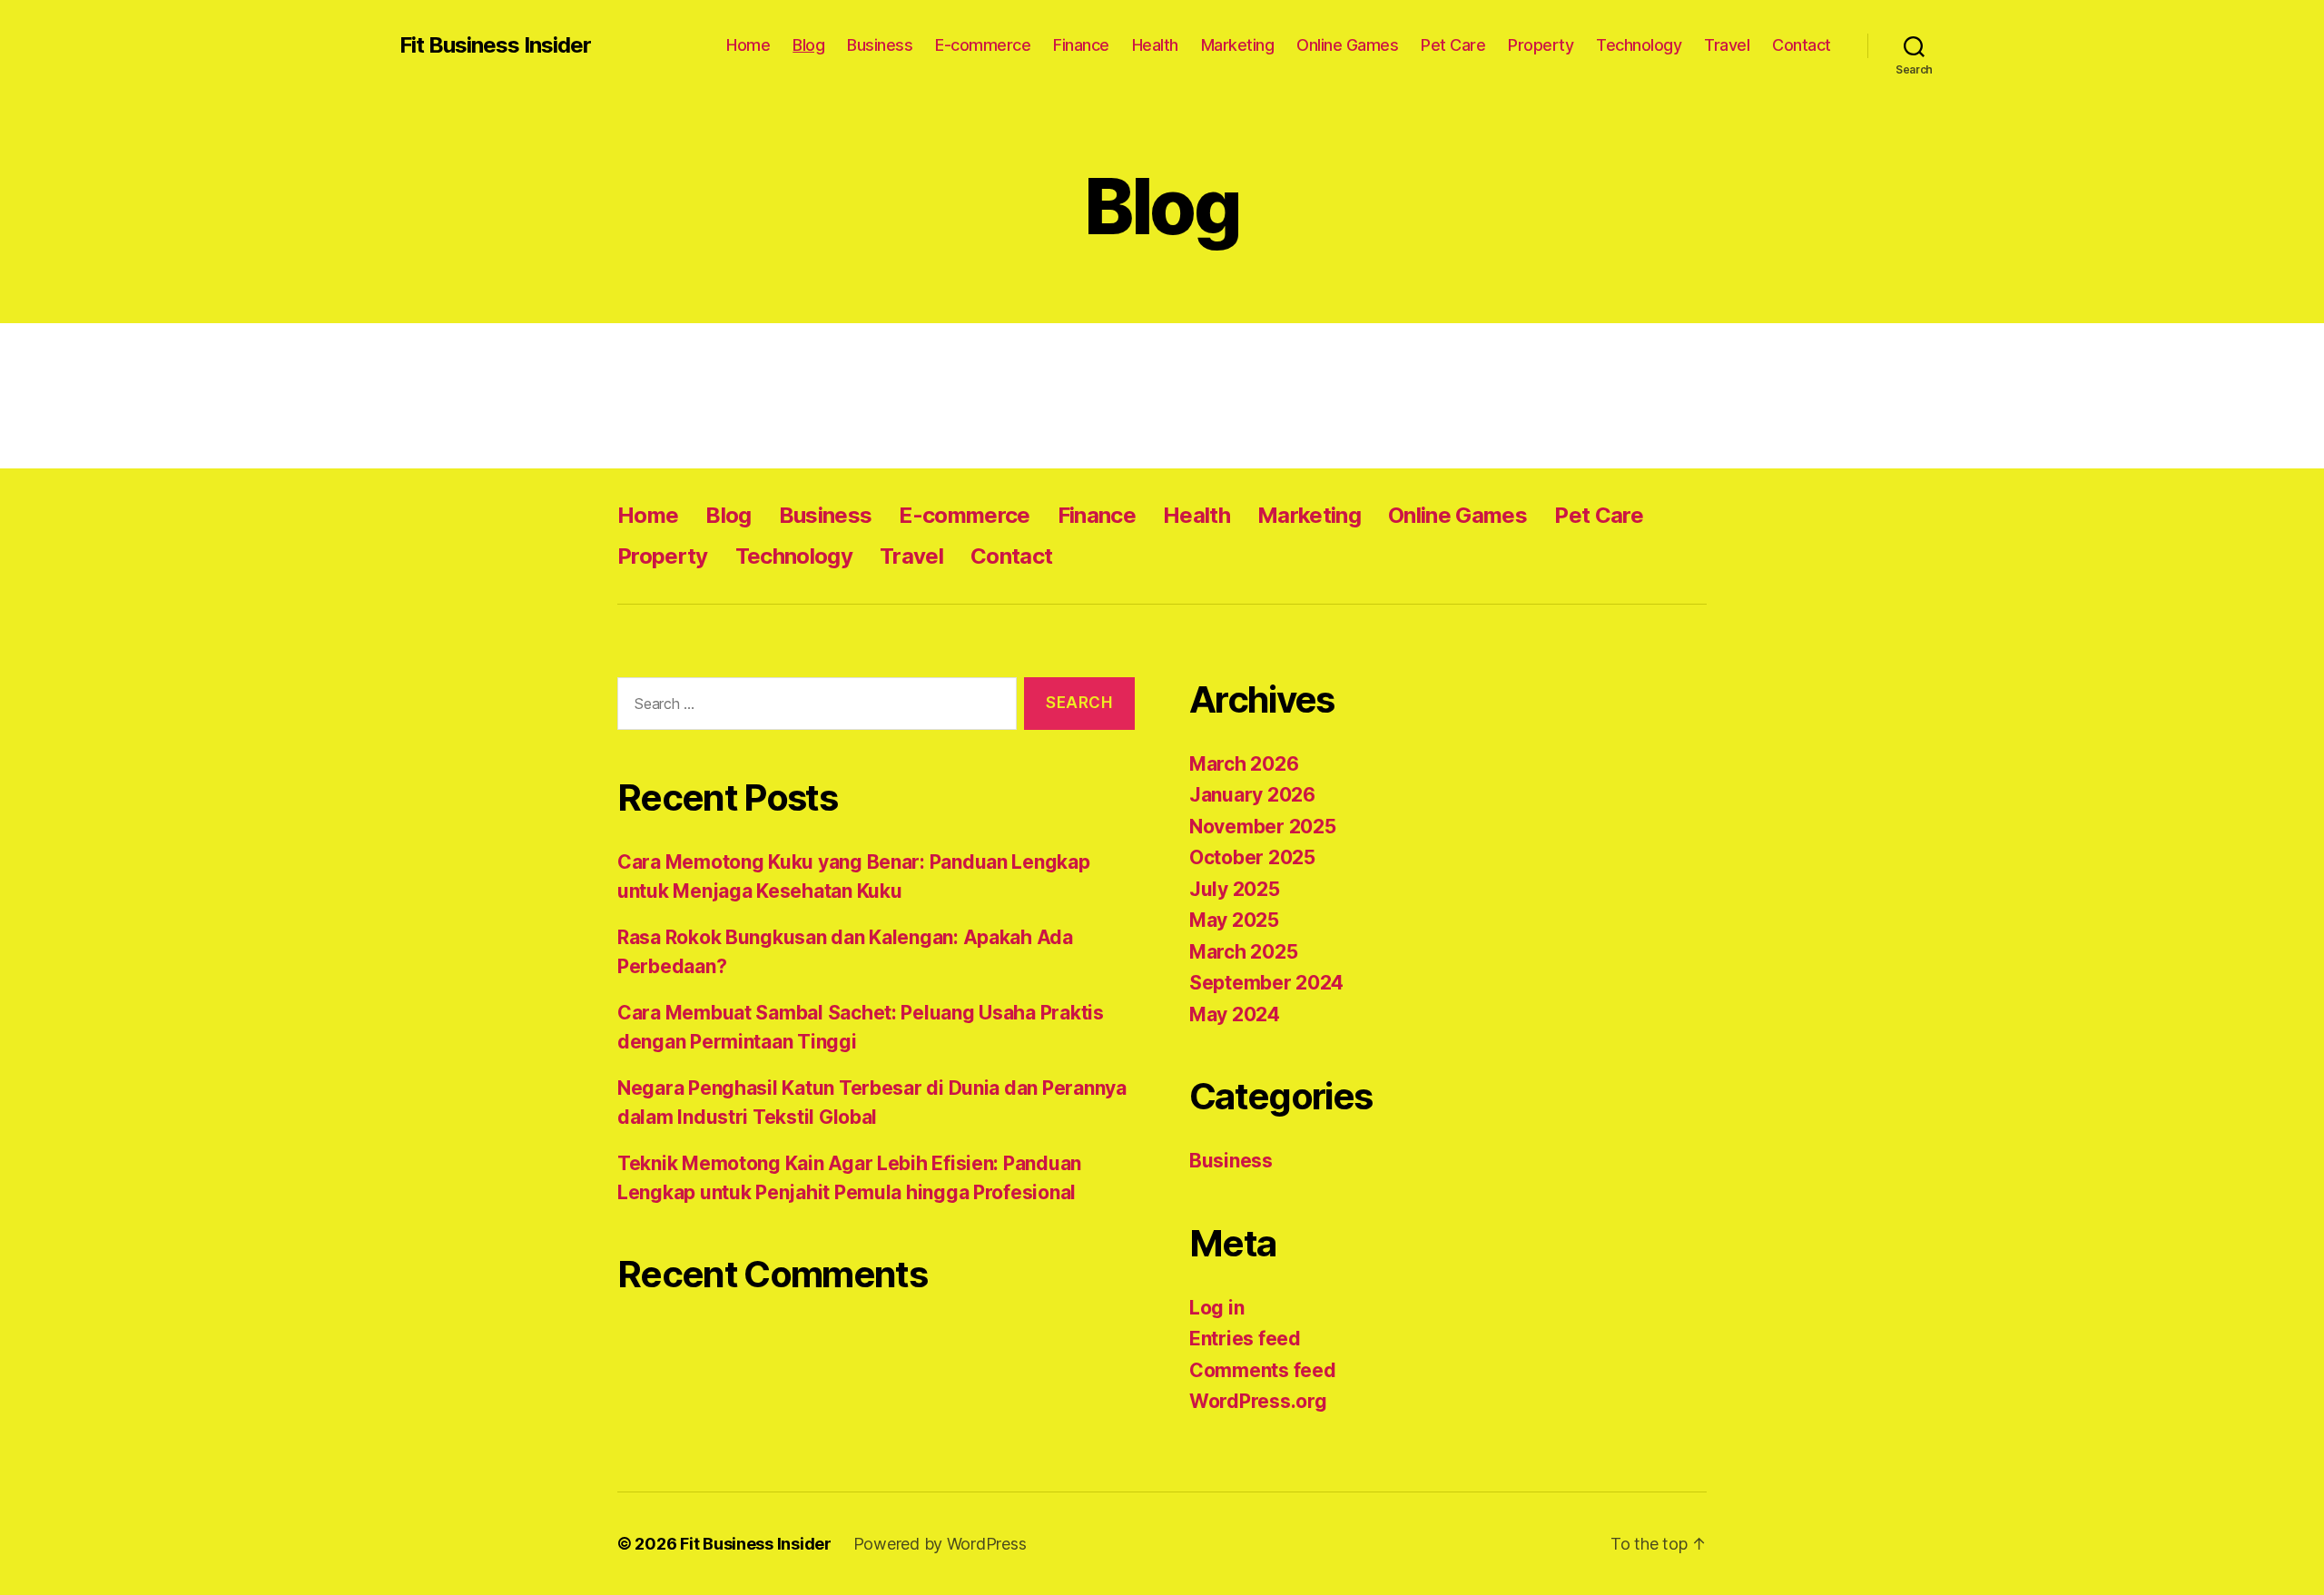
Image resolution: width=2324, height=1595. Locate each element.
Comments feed (1263, 1370)
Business (880, 45)
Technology (1639, 45)
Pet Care (1453, 45)
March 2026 (1244, 764)
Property (1541, 45)
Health (1155, 45)
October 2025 (1252, 857)
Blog (808, 45)
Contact (1802, 45)
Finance (1081, 45)
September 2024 (1266, 983)
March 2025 (1243, 952)
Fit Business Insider (495, 45)
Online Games (1347, 45)
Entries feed (1245, 1339)
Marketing (1238, 45)
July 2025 (1235, 889)
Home (748, 45)
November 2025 (1263, 827)
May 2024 (1235, 1014)
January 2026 (1252, 795)
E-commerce (983, 45)
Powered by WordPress (940, 1544)
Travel (1727, 45)
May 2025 (1234, 920)
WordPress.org (1258, 1401)
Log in (1216, 1308)
